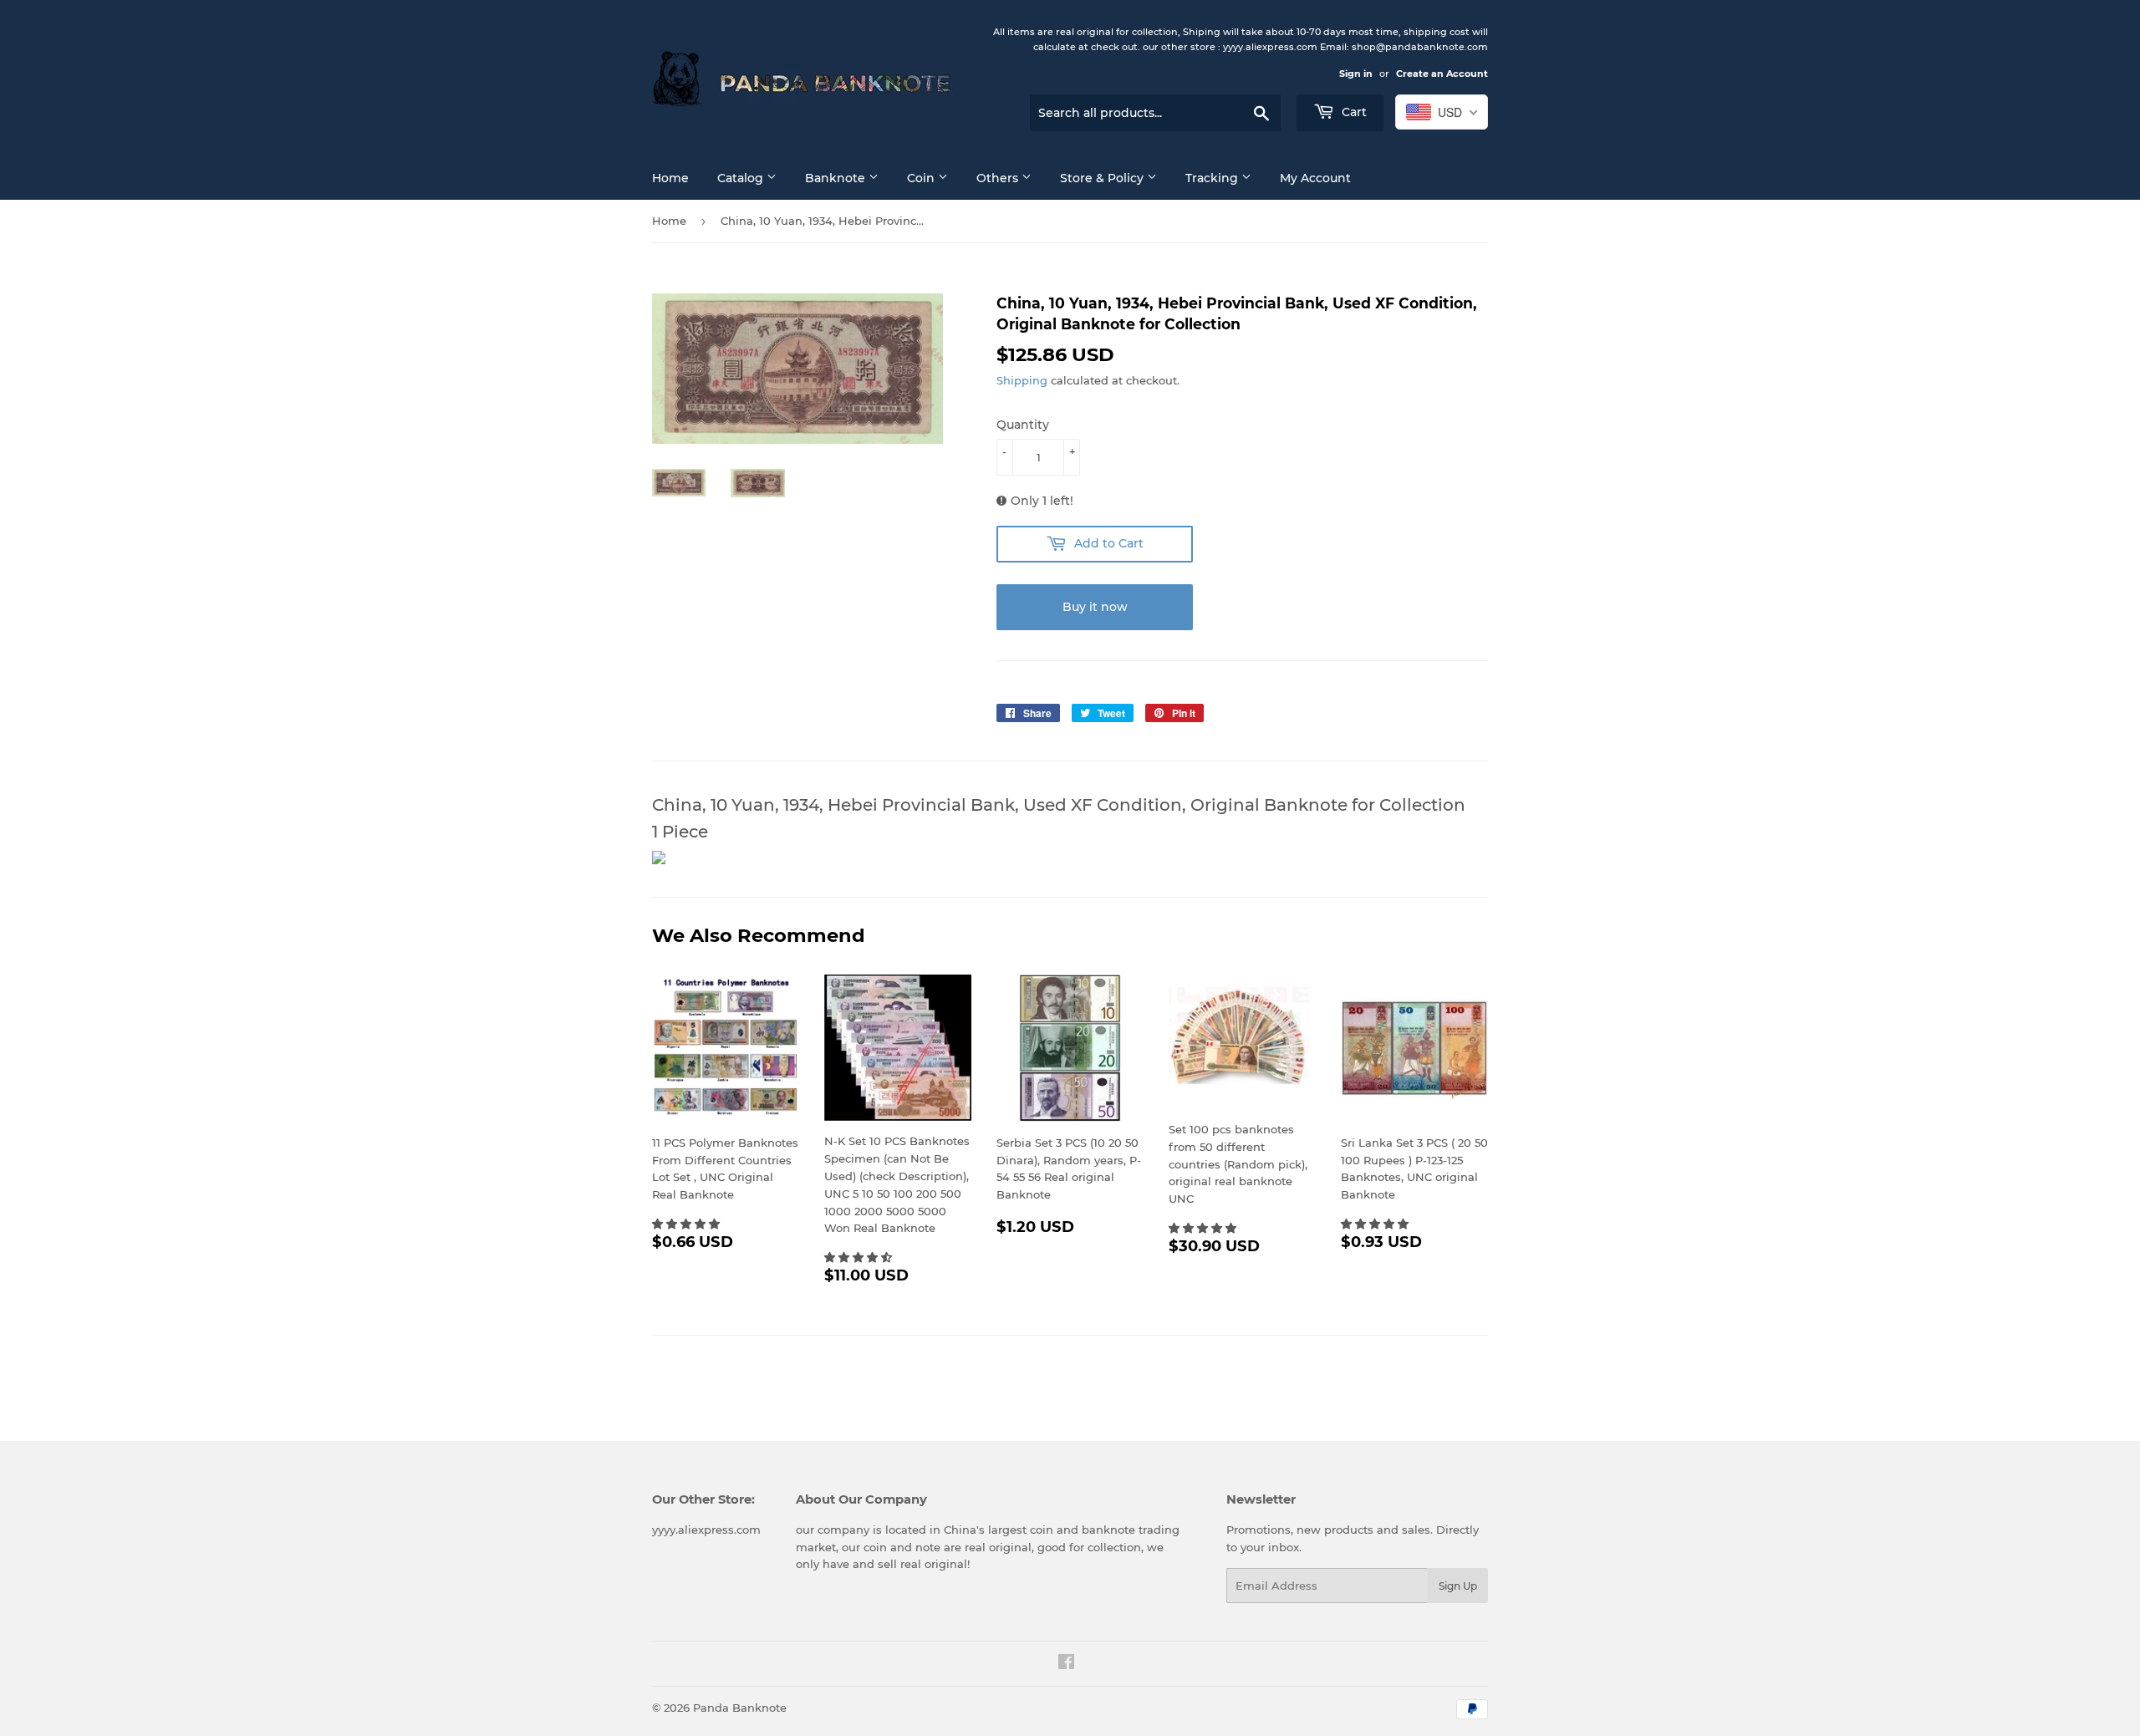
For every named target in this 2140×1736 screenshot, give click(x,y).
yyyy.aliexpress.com (706, 1530)
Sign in (1356, 74)
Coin (922, 178)
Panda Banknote (740, 1708)
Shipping (1022, 380)
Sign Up (1458, 1586)
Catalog (742, 178)
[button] (688, 1224)
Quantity (1023, 425)
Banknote (837, 178)
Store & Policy (1103, 178)
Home (670, 178)
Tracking (1213, 178)
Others (999, 178)
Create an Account (1442, 74)
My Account (1315, 178)
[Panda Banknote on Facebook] (1066, 1664)
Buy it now (1095, 607)
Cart (1353, 112)
